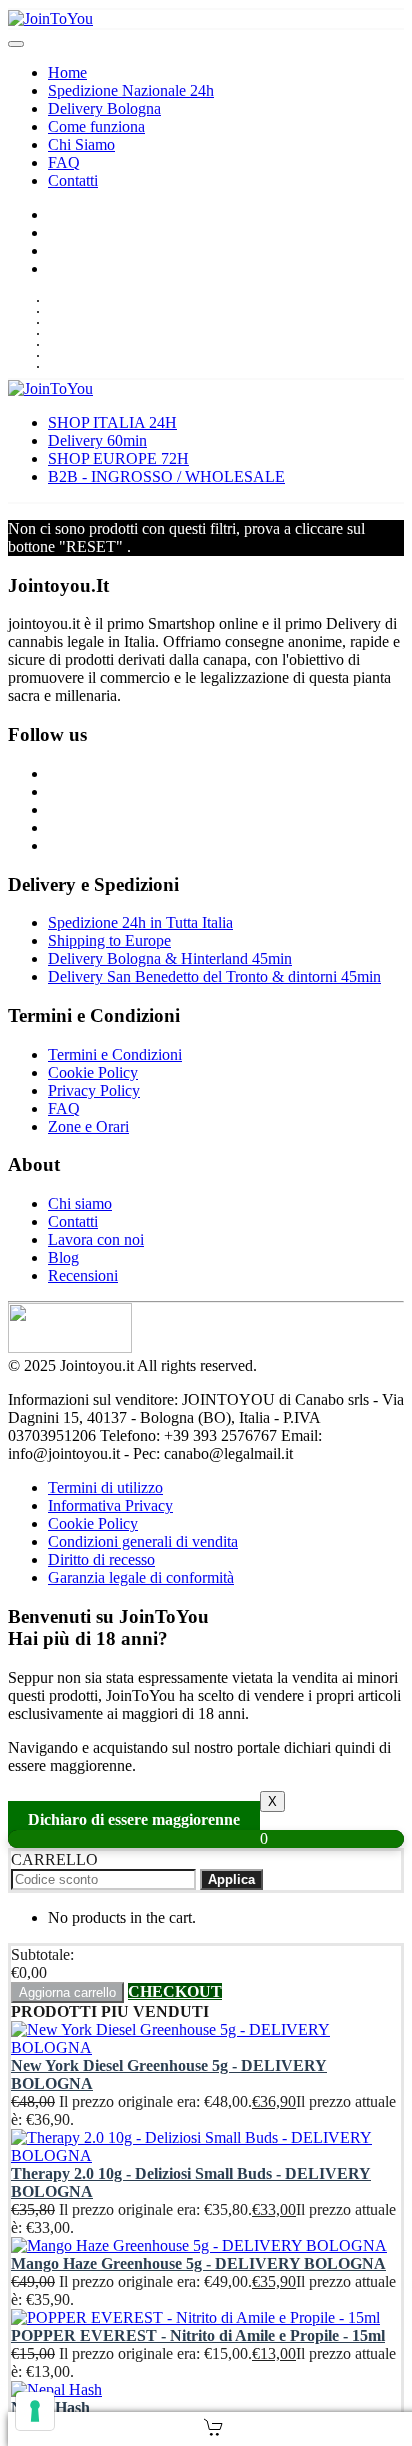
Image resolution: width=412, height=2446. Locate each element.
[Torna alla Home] (50, 18)
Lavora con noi (96, 1239)
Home (67, 72)
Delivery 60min (97, 440)
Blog (63, 1257)
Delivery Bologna (104, 108)
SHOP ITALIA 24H (112, 422)
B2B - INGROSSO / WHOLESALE (166, 476)
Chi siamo (80, 1203)
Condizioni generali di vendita (143, 1541)
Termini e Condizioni (115, 1054)
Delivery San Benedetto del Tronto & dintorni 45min (214, 976)
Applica (231, 1879)
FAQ (64, 162)
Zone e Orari (88, 1126)
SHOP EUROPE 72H (118, 458)
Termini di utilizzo (105, 1487)
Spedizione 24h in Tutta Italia (140, 922)
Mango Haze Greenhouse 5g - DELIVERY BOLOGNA (198, 2263)
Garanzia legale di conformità (141, 1577)
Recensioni (83, 1275)
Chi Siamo (81, 144)
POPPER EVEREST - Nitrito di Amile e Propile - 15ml (198, 2335)
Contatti (73, 180)
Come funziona (96, 126)
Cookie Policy (93, 1072)
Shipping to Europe (109, 940)
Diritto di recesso (101, 1559)
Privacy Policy (94, 1090)
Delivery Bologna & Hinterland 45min (170, 958)
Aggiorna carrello (67, 1992)
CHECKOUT (175, 1991)
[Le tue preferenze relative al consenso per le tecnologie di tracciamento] (35, 2411)
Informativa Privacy (110, 1505)
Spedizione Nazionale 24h (131, 90)
